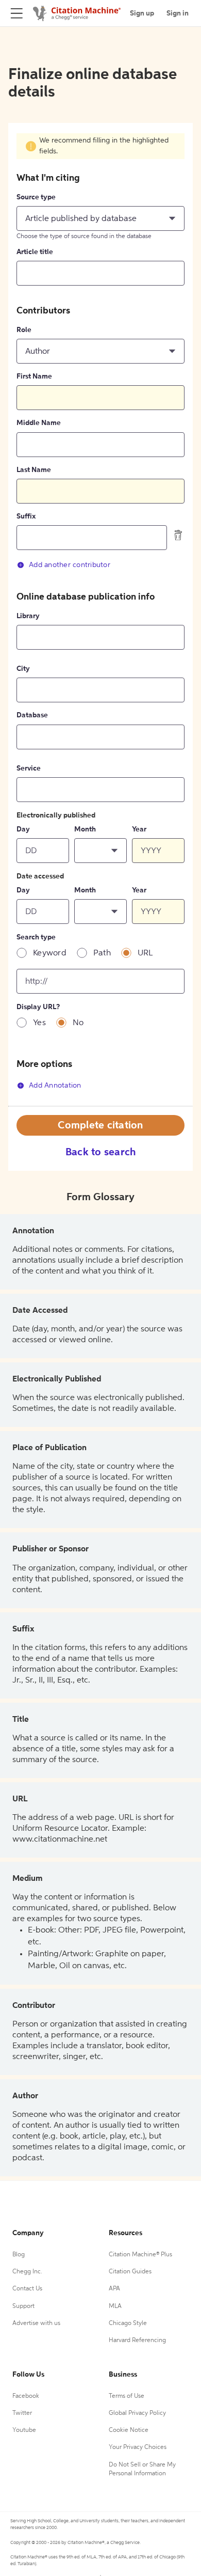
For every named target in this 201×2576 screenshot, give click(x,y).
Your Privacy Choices (138, 2447)
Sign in (178, 13)
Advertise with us (36, 2323)
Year (139, 829)
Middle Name (39, 423)
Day (23, 829)
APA (114, 2289)
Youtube (24, 2430)
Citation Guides (130, 2272)
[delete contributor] (178, 535)
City (23, 669)
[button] (100, 218)
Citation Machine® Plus (140, 2255)
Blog (19, 2255)
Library (28, 616)
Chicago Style (128, 2323)
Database (32, 715)
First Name (34, 376)
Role (24, 330)
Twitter (22, 2413)
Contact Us (27, 2289)
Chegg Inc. (27, 2272)
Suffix (26, 516)
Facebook (26, 2396)
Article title (35, 252)
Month (85, 829)
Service (29, 768)
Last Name (34, 470)
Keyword (50, 953)
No (78, 1023)
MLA (115, 2306)
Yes (39, 1023)
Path (102, 953)
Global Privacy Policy (137, 2413)
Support (23, 2306)
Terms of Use (127, 2396)
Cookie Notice (129, 2430)
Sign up (142, 13)
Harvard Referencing (137, 2341)
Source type (36, 197)
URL (145, 953)
